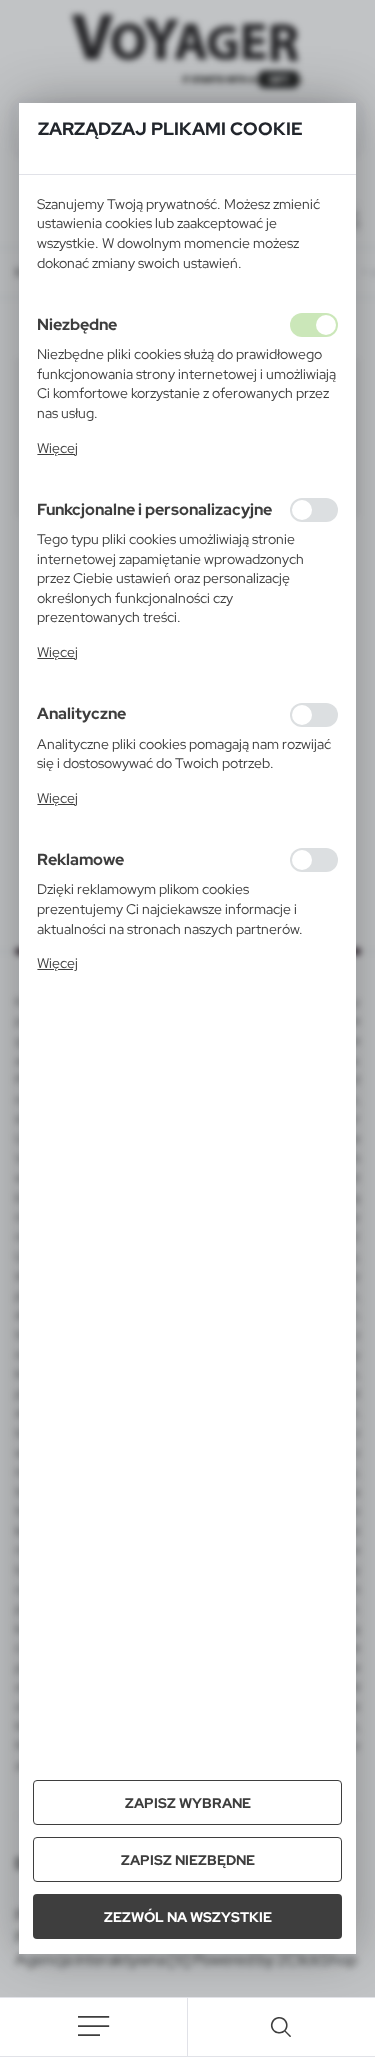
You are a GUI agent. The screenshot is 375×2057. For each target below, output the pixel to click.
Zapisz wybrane (188, 1803)
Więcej (57, 448)
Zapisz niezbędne (188, 1860)
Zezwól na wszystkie (188, 1917)
